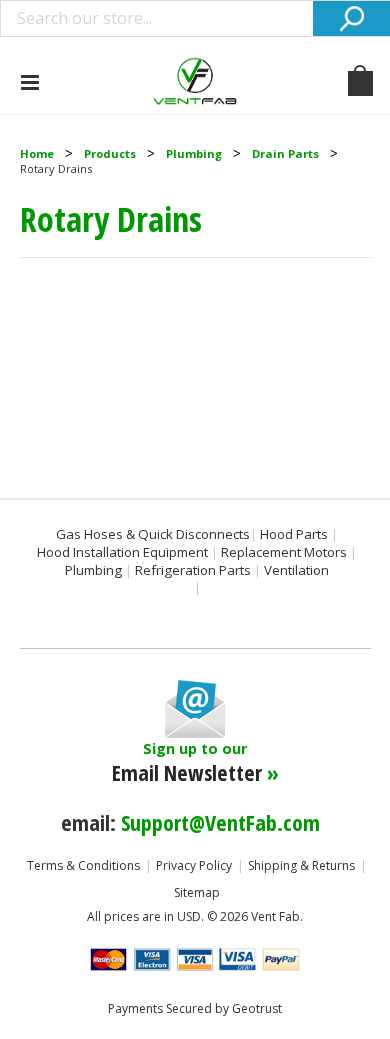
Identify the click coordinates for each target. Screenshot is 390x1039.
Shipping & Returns (301, 865)
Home (37, 153)
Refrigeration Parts (193, 570)
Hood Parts (294, 534)
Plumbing (194, 153)
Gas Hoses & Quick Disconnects (153, 534)
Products (110, 153)
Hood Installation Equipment (122, 552)
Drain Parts (285, 153)
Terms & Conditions (83, 865)
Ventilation (296, 570)
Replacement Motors (284, 552)
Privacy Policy (194, 865)
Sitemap (197, 892)
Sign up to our (195, 763)
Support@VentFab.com (220, 822)
